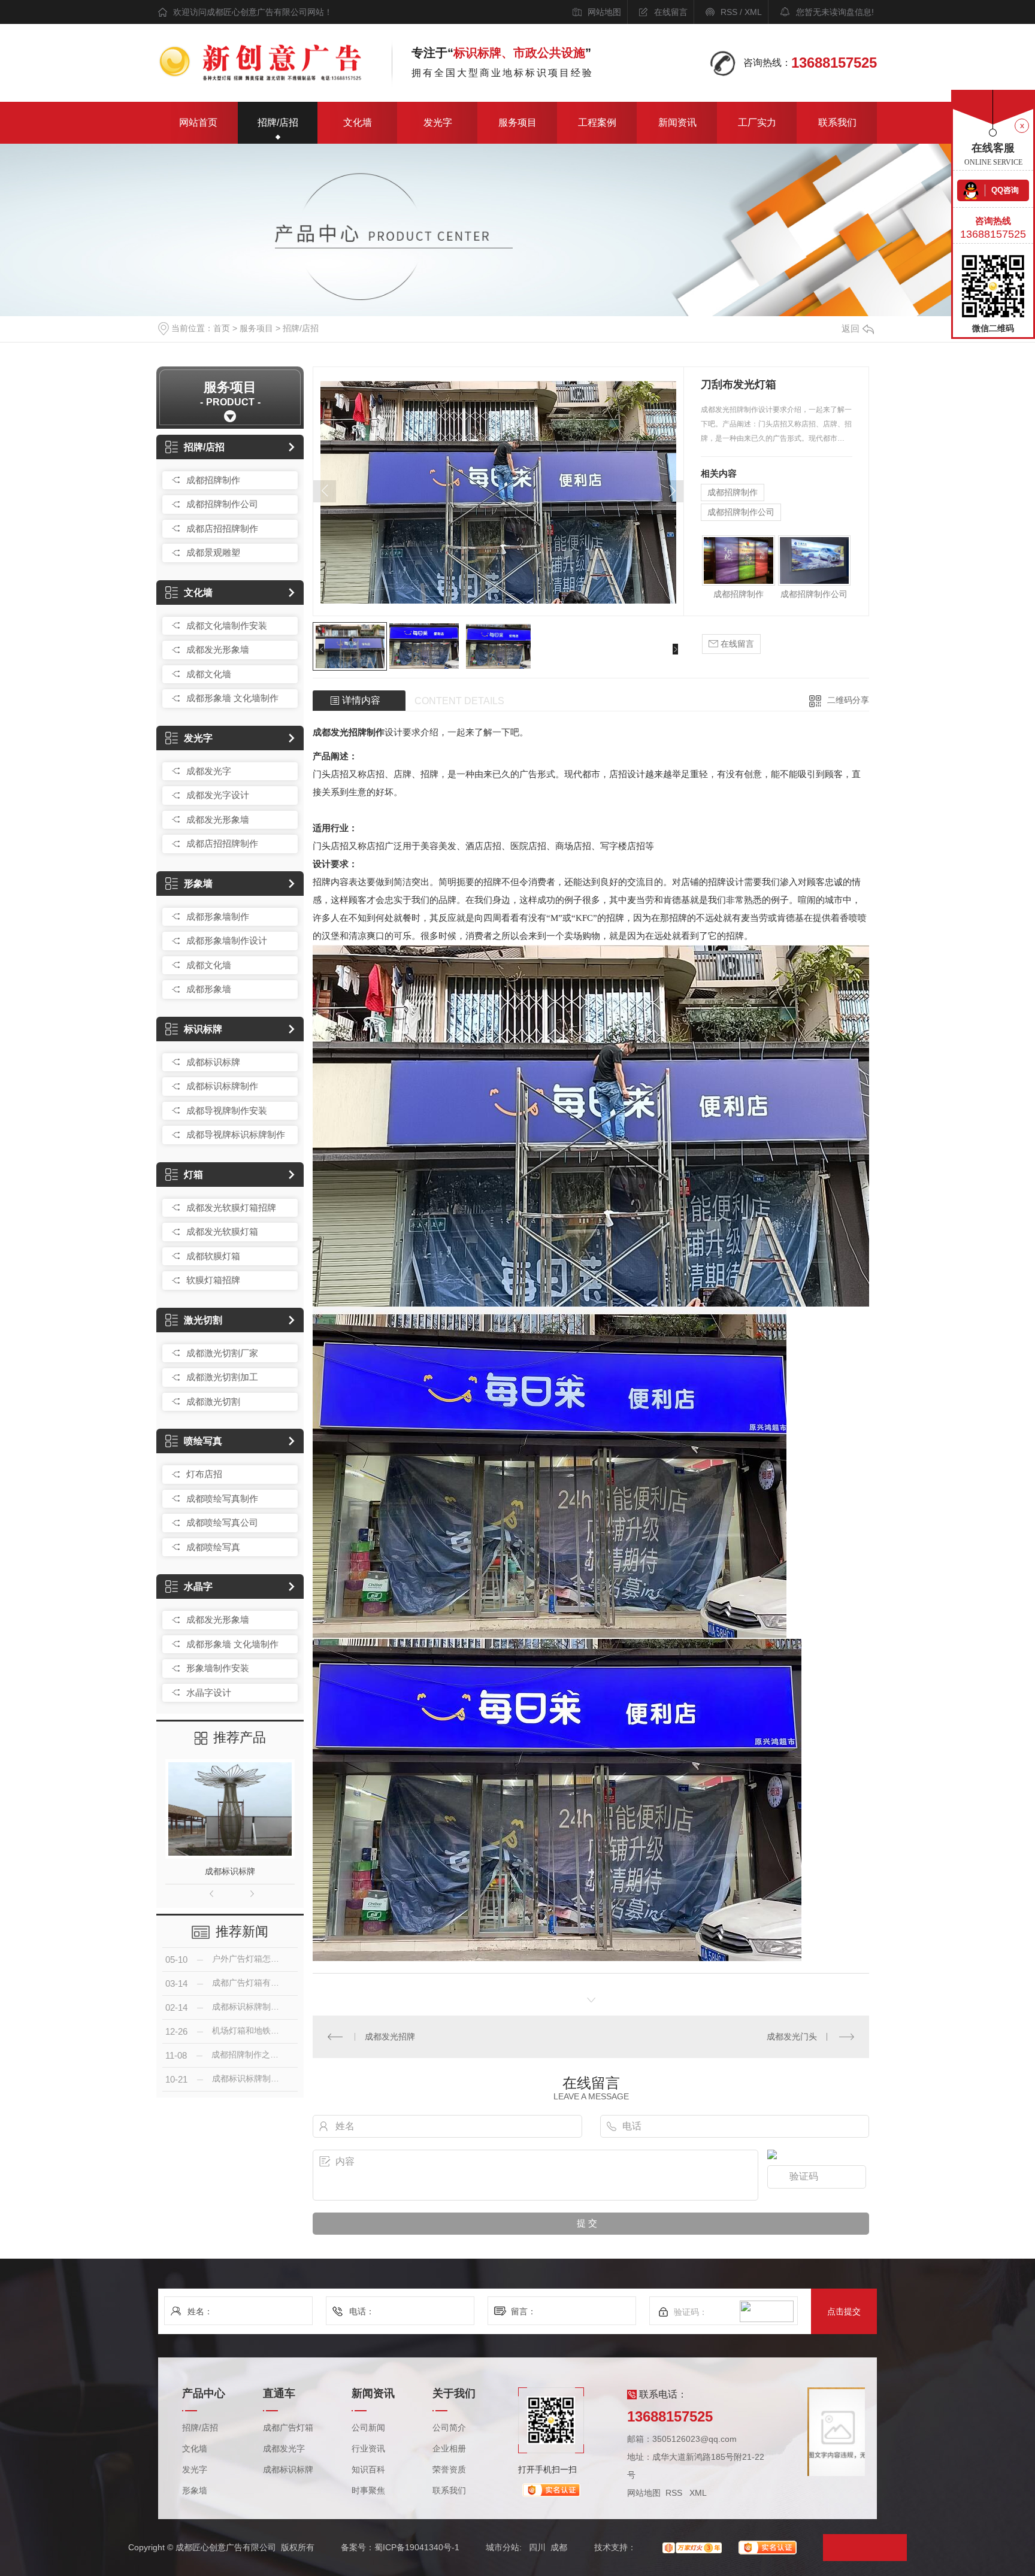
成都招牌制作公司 (222, 504)
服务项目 (517, 122)
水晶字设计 (209, 1692)
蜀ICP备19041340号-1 (417, 2547)
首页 (222, 328)
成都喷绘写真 (213, 1547)
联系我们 (837, 122)
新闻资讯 (677, 122)
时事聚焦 (368, 2491)
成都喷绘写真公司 (222, 1522)
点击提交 (844, 2311)
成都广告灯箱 (288, 2428)
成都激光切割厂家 (222, 1353)
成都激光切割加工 (222, 1377)
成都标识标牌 (213, 1062)
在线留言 (671, 12)
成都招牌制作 (213, 480)
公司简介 (449, 2428)
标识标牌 (203, 1029)
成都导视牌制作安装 (227, 1110)
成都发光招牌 (390, 2036)
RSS (729, 12)
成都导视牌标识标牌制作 (236, 1134)
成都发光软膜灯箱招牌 (231, 1207)
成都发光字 (209, 771)
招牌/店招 (278, 122)
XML (753, 12)
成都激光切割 (213, 1401)
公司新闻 (368, 2428)
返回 (851, 328)
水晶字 (198, 1586)
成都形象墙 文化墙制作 (232, 698)
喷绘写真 (203, 1441)
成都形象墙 (209, 989)
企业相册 (449, 2449)
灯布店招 (204, 1474)
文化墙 (358, 122)
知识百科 (368, 2470)
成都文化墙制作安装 (227, 625)
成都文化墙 (209, 674)
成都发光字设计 (218, 795)
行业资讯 (368, 2449)
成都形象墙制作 (218, 916)
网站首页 (198, 122)
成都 (559, 2547)
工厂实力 (757, 122)
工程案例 (597, 122)
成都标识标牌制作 (222, 1086)
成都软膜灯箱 (213, 1256)
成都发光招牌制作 (349, 732)
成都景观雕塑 (213, 552)
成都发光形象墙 (218, 649)
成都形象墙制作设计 (227, 940)
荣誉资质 (449, 2470)
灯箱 (193, 1175)
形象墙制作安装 (218, 1668)
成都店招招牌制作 (222, 528)
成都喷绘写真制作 (222, 1498)
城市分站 (503, 2547)
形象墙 (198, 884)
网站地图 (604, 12)
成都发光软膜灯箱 (222, 1231)
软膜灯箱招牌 (213, 1280)
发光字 (438, 122)
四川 (537, 2547)
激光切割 (203, 1320)
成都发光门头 (792, 2036)
